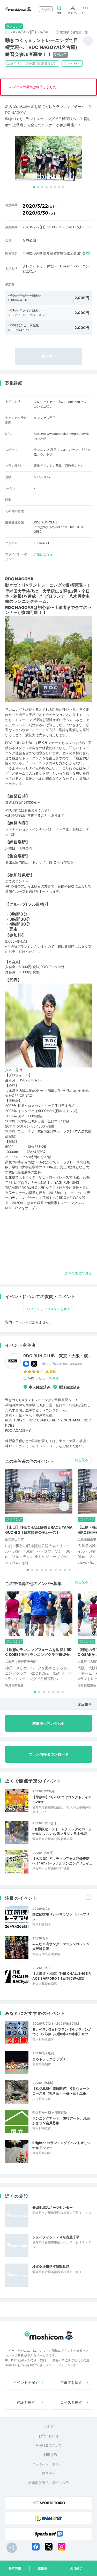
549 (43, 1378)
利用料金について (49, 2445)
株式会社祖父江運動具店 (51, 2267)
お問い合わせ (49, 2436)
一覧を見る (80, 1460)
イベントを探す (26, 2382)
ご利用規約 (48, 2455)
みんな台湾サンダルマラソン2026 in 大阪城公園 (61, 1946)
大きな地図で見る (78, 1273)
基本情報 (15, 2568)
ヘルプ (48, 2426)
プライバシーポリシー (49, 2464)
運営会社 (49, 2473)
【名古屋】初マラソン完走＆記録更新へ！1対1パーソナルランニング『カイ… (62, 1861)
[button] (34, 187)
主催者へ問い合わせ (49, 1723)
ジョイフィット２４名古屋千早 (56, 2237)
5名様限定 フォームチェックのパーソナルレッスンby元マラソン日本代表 (62, 1831)
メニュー (86, 13)
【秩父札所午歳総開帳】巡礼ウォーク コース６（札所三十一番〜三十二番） (61, 2091)
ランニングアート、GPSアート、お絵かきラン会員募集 (61, 2121)
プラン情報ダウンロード (49, 1754)
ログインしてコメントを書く (48, 1309)
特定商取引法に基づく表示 (49, 2483)
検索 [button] (59, 13)
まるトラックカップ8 (49, 2059)
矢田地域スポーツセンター (53, 2207)
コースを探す (71, 2402)
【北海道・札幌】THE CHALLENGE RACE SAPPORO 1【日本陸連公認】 (62, 1976)
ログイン (73, 13)
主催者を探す (71, 2382)
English (46, 9)
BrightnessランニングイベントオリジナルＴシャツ (61, 2145)
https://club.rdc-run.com (62, 1363)
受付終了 (76, 2568)
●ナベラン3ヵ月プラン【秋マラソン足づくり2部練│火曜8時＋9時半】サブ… (62, 2032)
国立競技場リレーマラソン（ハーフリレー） (61, 1917)
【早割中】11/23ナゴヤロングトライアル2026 (62, 1799)
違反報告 (85, 1704)
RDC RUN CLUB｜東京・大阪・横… (57, 1356)
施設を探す (26, 2402)
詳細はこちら (43, 554)
